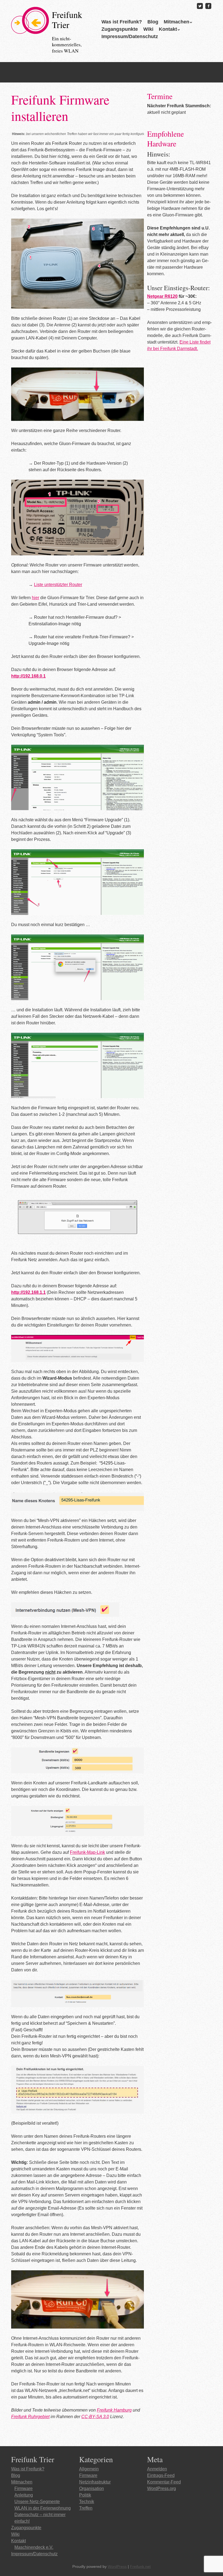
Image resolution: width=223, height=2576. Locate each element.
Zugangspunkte (120, 29)
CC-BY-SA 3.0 (95, 2417)
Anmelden (157, 2469)
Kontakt (168, 29)
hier (35, 598)
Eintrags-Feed (161, 2475)
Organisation (92, 2488)
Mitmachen (176, 22)
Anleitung (24, 2495)
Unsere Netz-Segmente (37, 2502)
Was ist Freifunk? (122, 22)
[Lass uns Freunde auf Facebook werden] (208, 6)
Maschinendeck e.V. (34, 2547)
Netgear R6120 (162, 296)
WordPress (117, 2566)
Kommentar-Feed (164, 2482)
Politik (85, 2495)
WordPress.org (162, 2488)
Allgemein (89, 2469)
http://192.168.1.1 (28, 1292)
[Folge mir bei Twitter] (200, 6)
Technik (87, 2502)
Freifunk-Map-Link (87, 1852)
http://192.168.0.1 (28, 676)
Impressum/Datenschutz (130, 36)
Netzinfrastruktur (95, 2482)
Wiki (148, 29)
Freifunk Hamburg (114, 2410)
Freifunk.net (140, 2566)
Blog (153, 22)
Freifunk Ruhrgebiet (30, 2417)
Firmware (24, 2488)
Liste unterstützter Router (58, 585)
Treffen (86, 2508)
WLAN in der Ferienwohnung (43, 2508)
